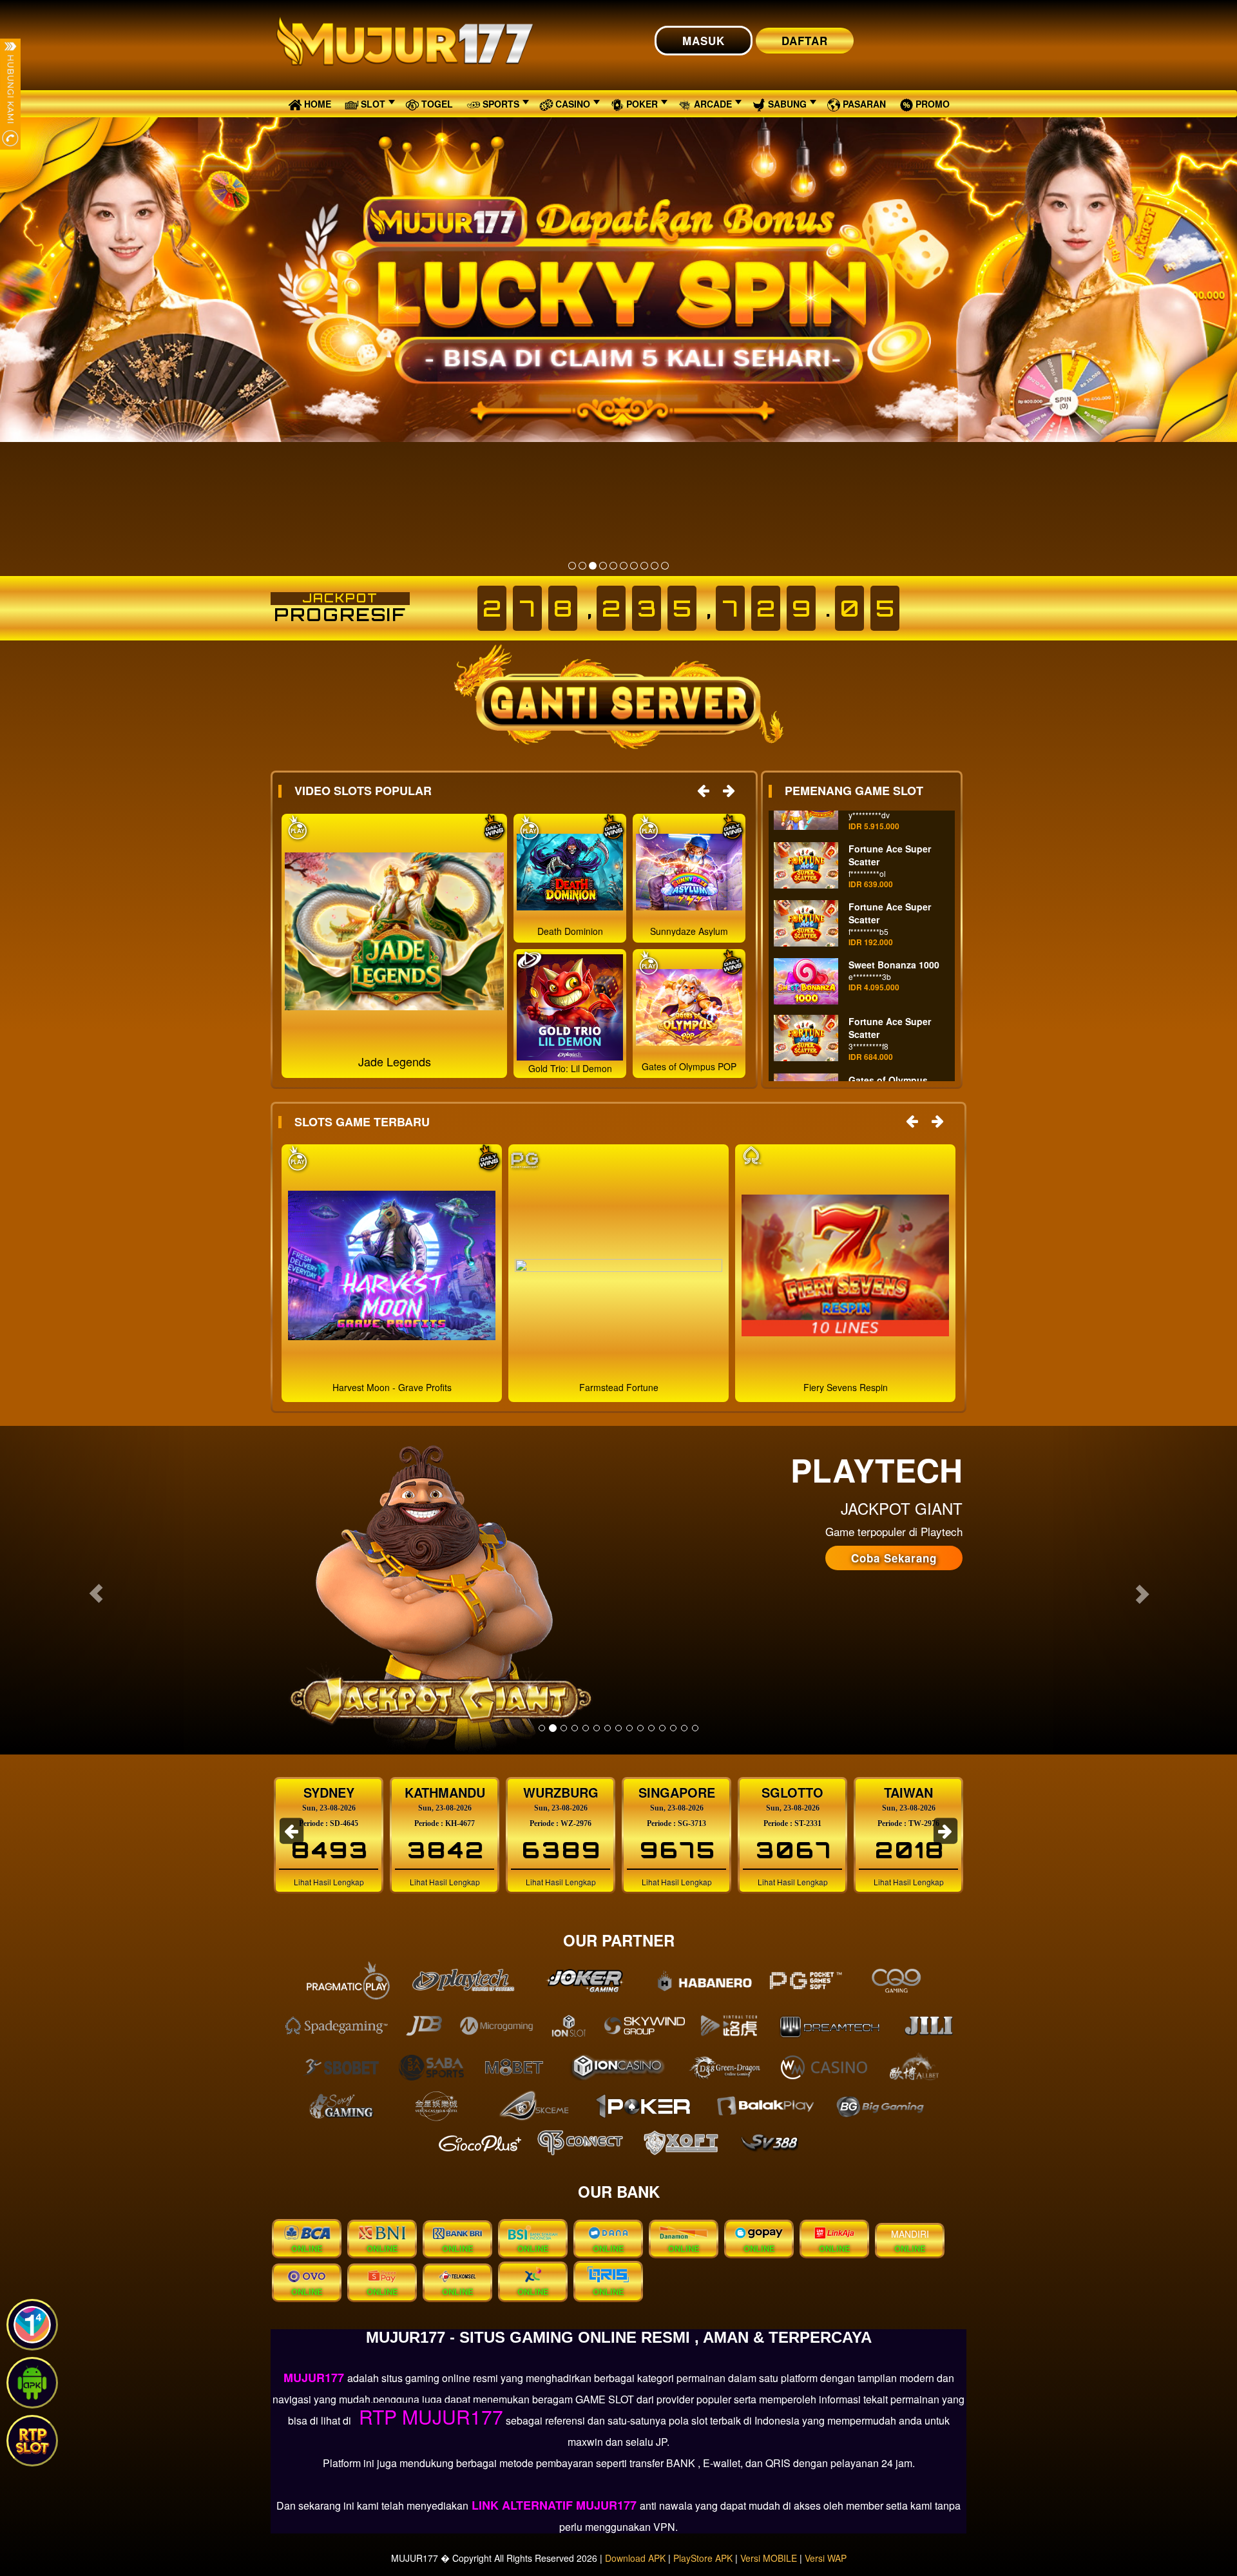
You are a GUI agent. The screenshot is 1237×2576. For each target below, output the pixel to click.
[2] (582, 566)
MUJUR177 (315, 2378)
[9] (655, 566)
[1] (572, 566)
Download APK (635, 2558)
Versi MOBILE (769, 2558)
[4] (603, 566)
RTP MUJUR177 (428, 2417)
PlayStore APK (703, 2558)
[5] (613, 566)
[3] (593, 566)
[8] (644, 566)
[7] (634, 566)
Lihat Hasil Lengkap (329, 1882)
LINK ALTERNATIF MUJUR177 (554, 2505)
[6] (624, 566)
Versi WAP (826, 2558)
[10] (665, 566)
